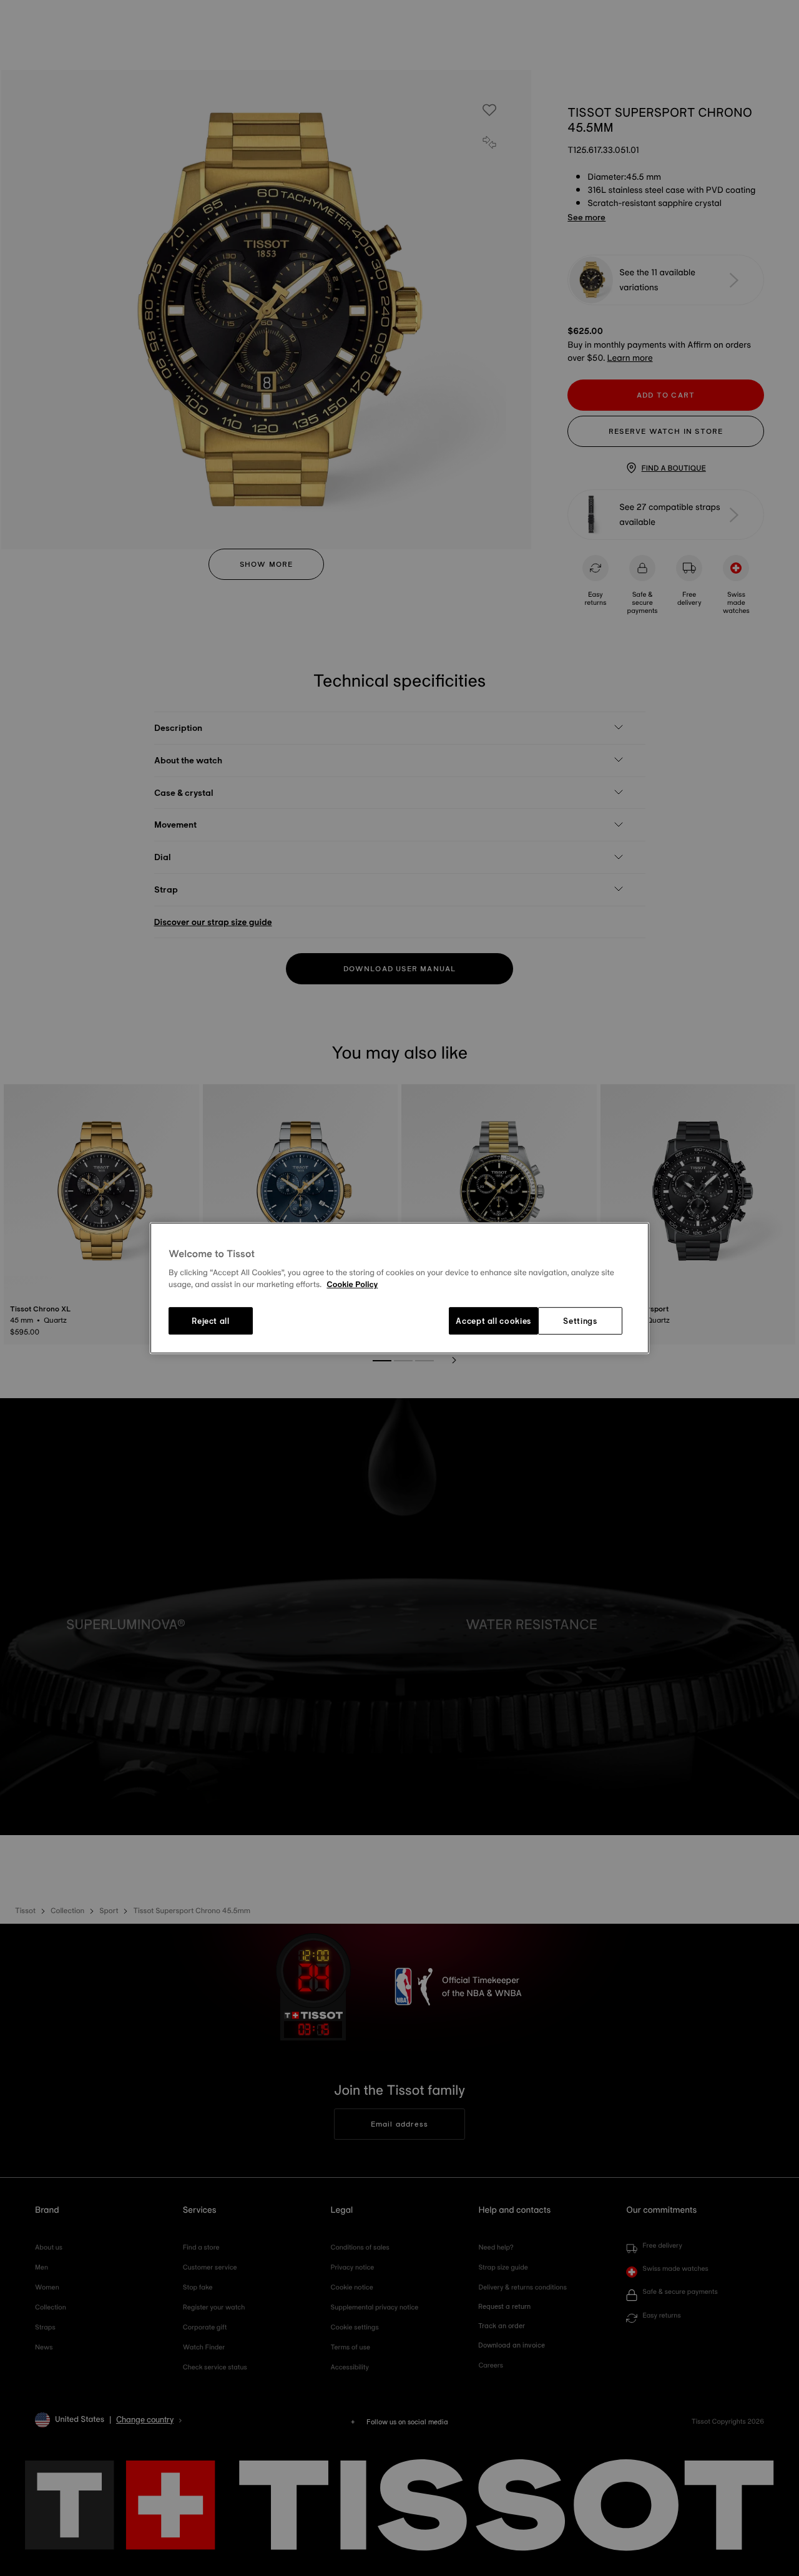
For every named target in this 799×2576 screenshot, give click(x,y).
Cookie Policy (352, 1285)
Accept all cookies (493, 1321)
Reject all (211, 1321)
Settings (580, 1321)
